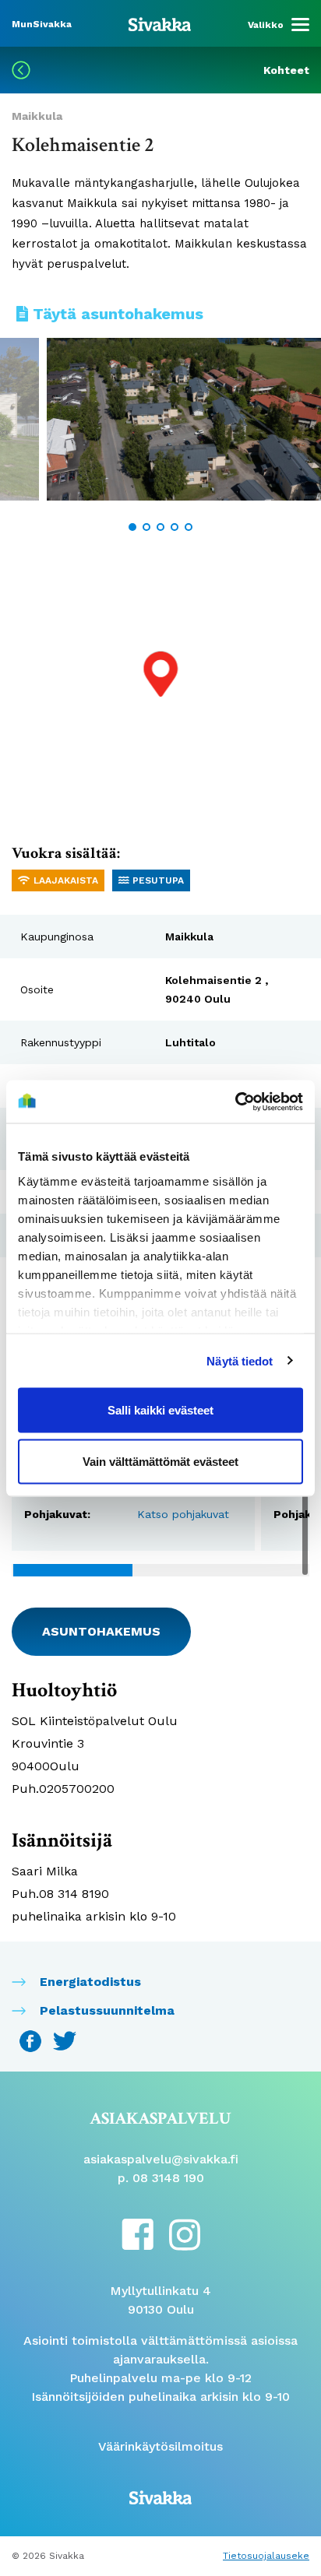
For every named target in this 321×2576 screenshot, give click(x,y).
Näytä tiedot (240, 1360)
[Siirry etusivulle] (160, 23)
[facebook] (138, 2233)
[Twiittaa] (65, 2040)
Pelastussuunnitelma (107, 2010)
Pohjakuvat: (57, 1514)
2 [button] (146, 527)
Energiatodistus (90, 1982)
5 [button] (189, 527)
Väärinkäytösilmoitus (160, 2446)
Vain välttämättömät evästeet (160, 1461)
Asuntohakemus (101, 1631)
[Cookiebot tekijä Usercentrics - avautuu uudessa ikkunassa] (235, 1102)
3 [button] (160, 527)
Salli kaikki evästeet (160, 1410)
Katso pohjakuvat (183, 1514)
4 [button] (175, 527)
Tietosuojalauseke (266, 2556)
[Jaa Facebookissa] (32, 2040)
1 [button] (132, 527)
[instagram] (185, 2234)
